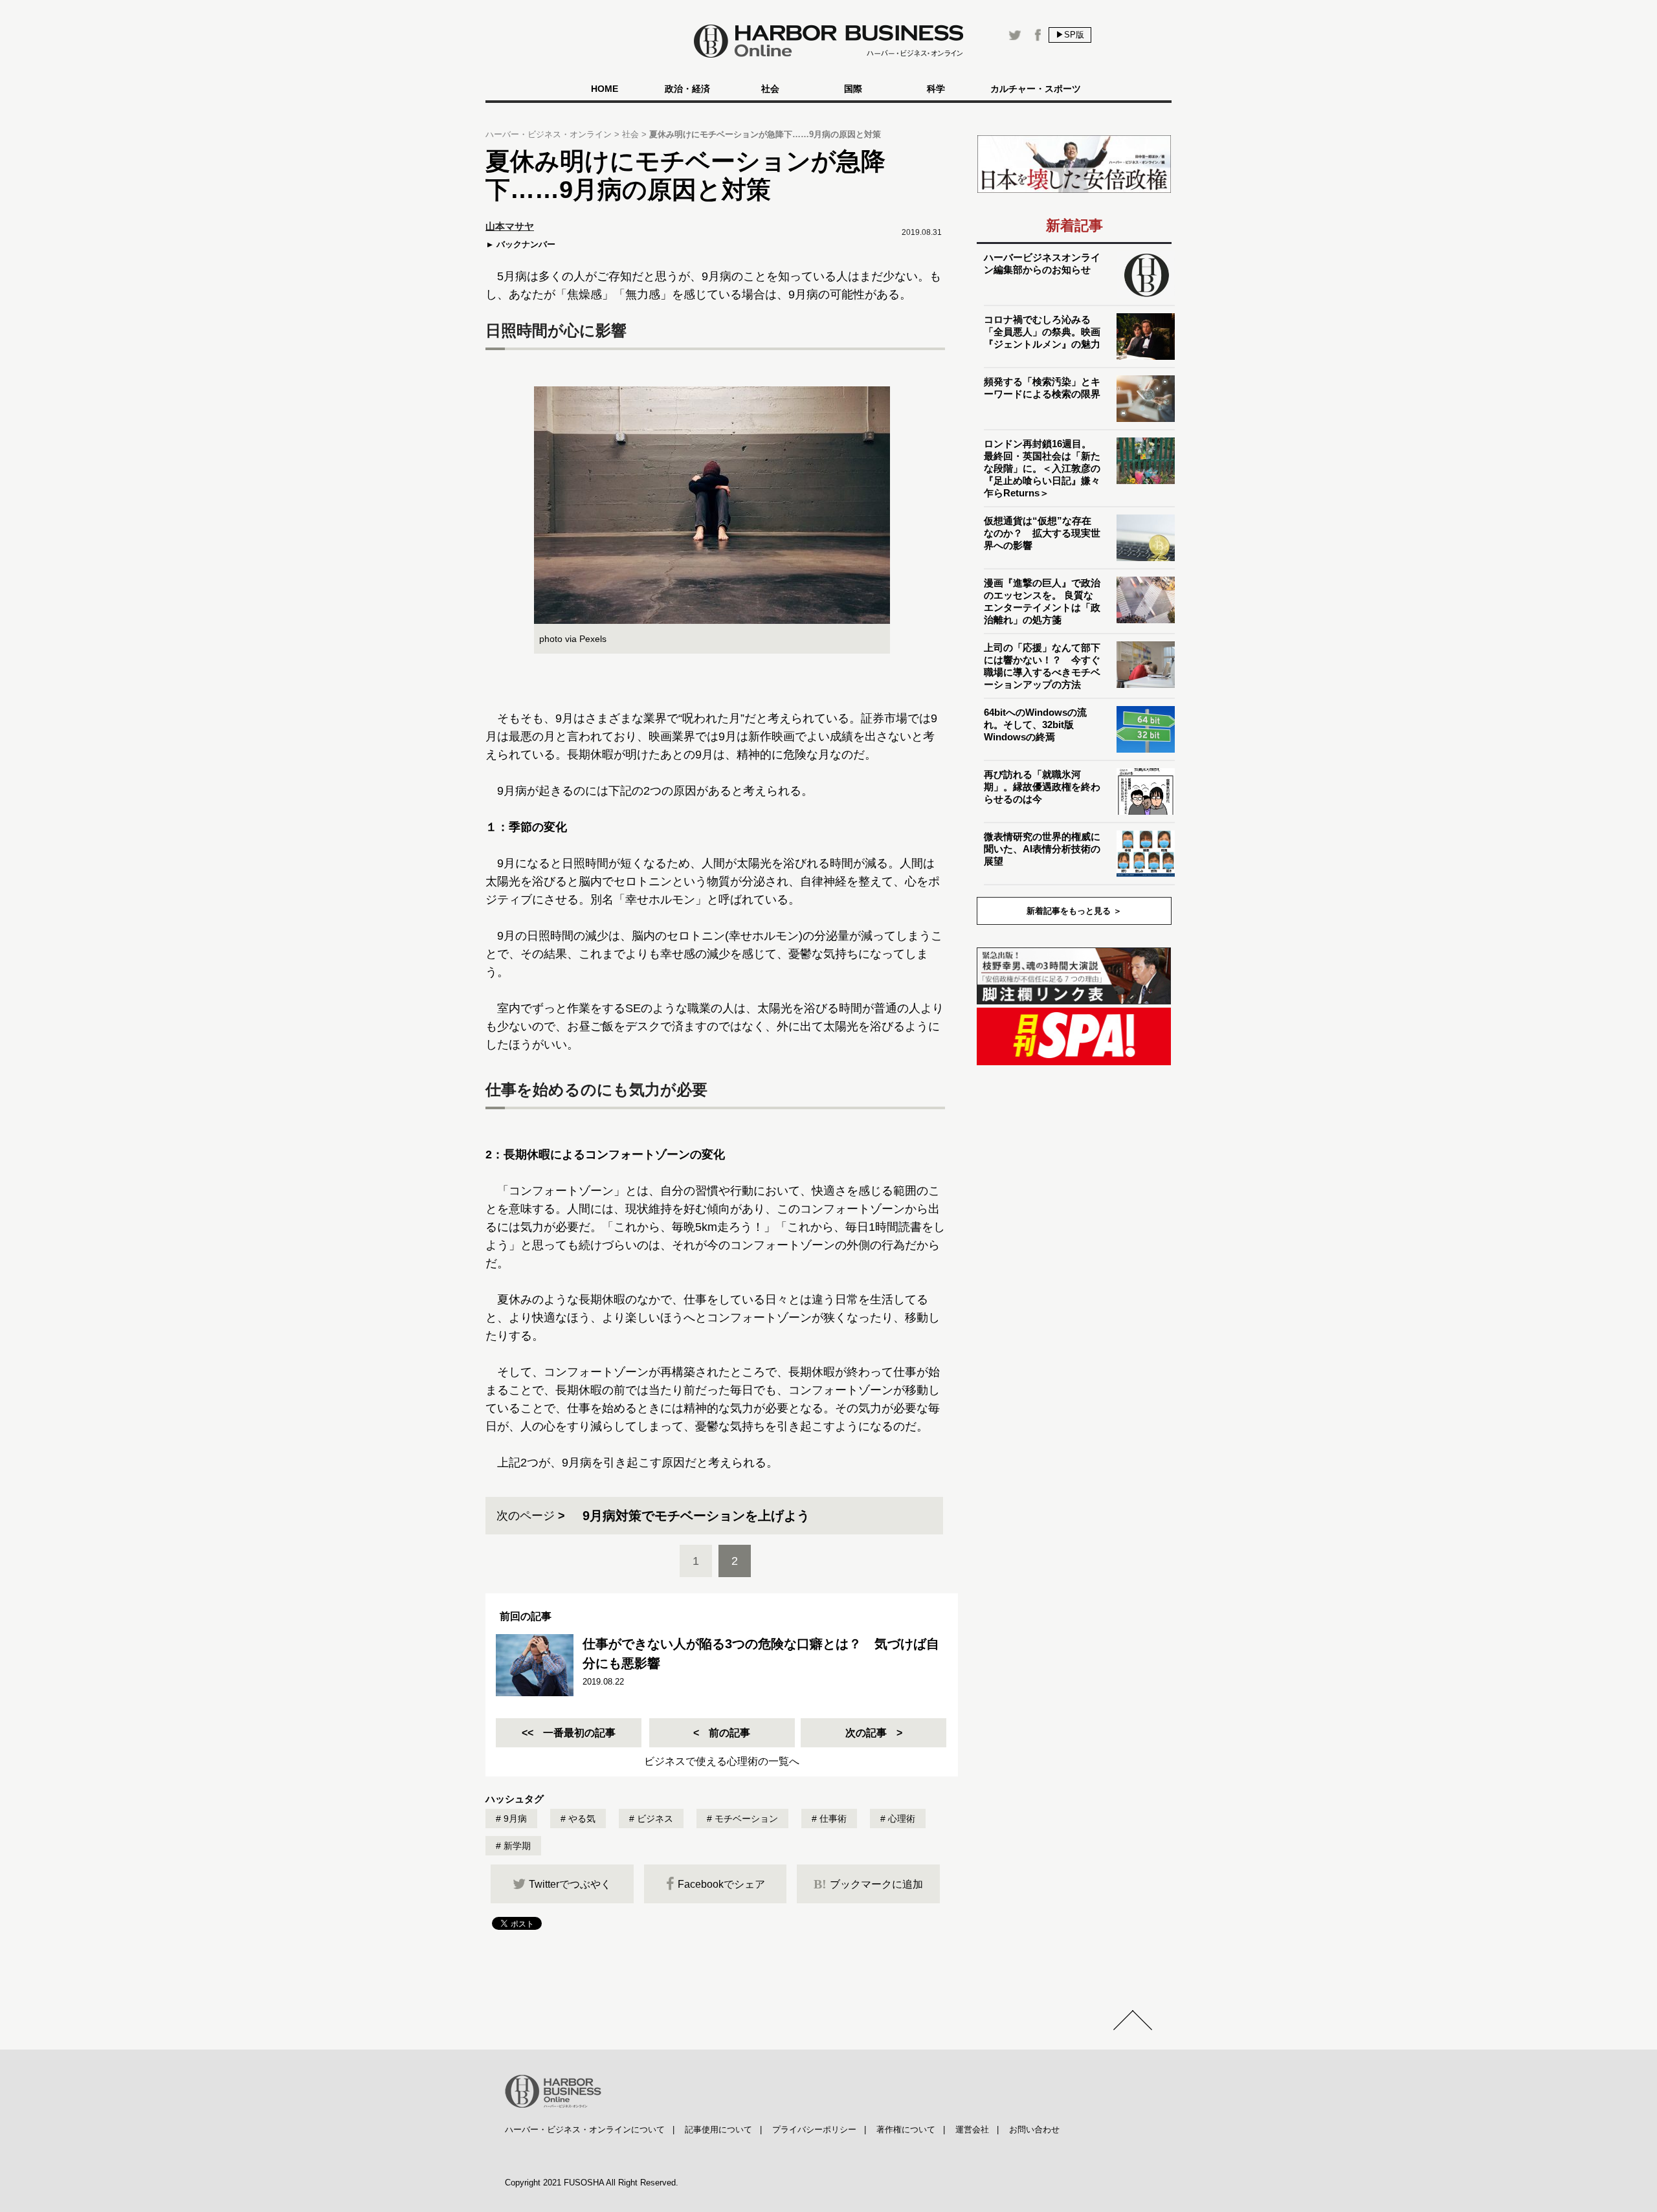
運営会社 (972, 2129)
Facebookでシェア (721, 1884)
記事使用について (718, 2129)
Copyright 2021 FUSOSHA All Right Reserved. (592, 2183)
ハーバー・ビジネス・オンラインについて (585, 2129)
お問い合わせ (1034, 2129)
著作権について (906, 2129)
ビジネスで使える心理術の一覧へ (722, 1761)
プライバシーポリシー (814, 2129)
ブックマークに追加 (868, 1884)
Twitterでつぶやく (570, 1884)
